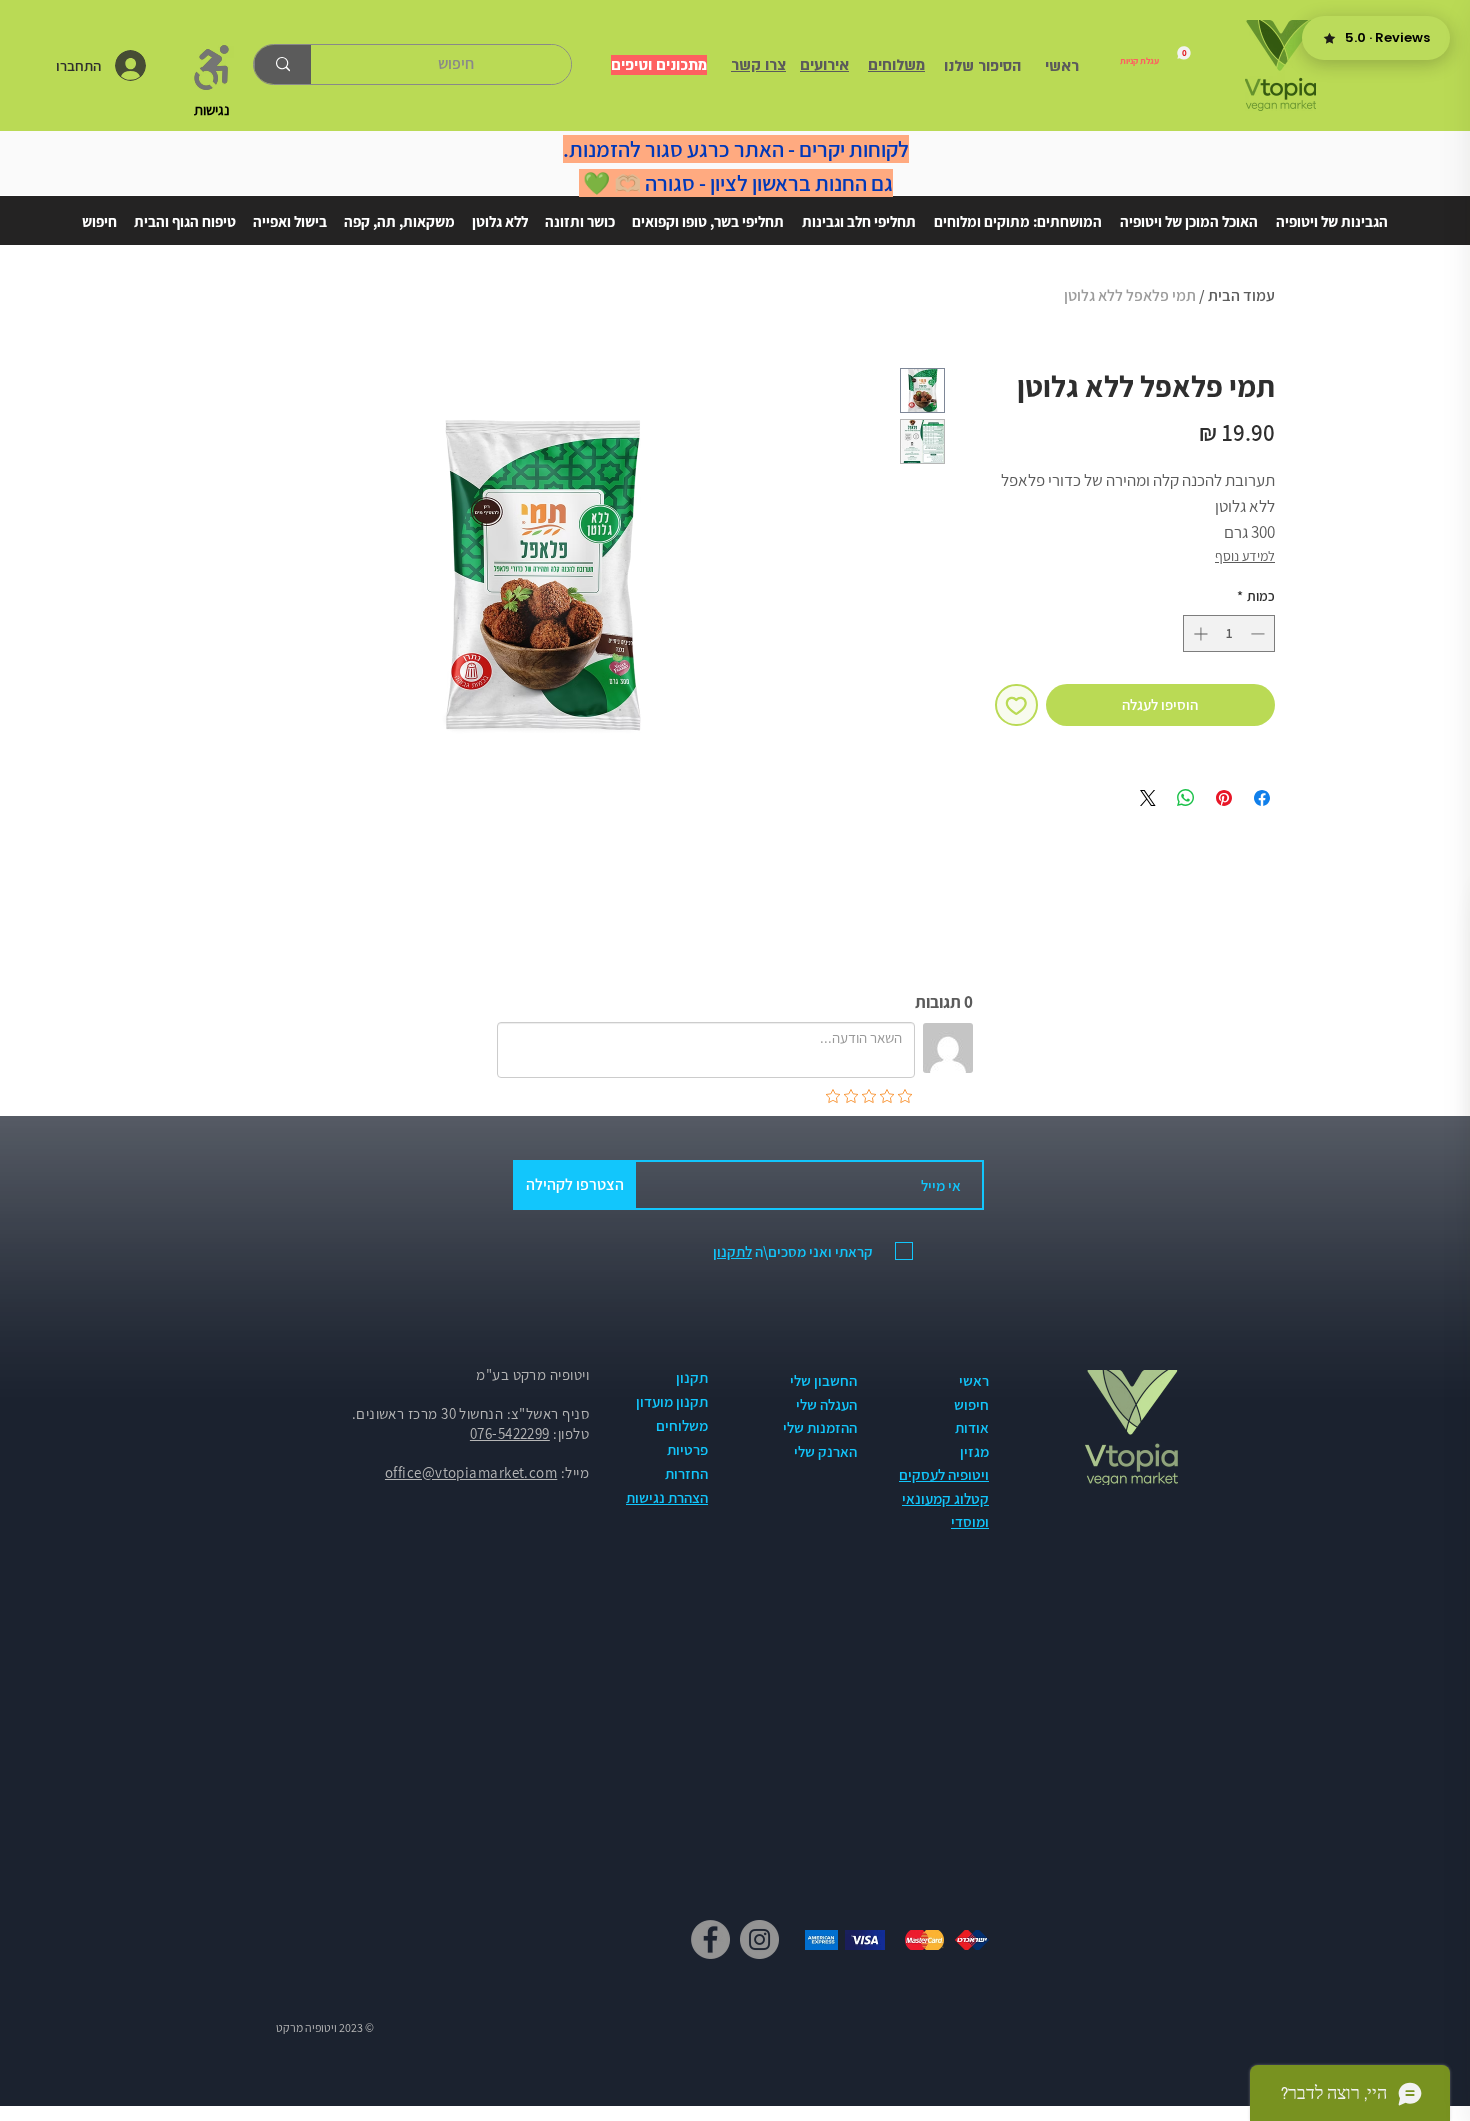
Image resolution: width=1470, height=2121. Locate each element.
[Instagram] (759, 1939)
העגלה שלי (826, 1404)
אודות (972, 1427)
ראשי (974, 1380)
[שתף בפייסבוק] (1262, 798)
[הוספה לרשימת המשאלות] (1016, 705)
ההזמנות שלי (820, 1427)
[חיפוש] (282, 64)
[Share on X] (1148, 798)
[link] (1155, 56)
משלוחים (682, 1425)
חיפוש (971, 1404)
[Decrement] (1259, 633)
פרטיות (687, 1449)
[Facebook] (710, 1939)
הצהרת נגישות (667, 1497)
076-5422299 (510, 1433)
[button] (1332, 213)
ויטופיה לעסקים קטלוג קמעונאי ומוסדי (944, 1498)
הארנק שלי (825, 1451)
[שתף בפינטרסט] (1224, 798)
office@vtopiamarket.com (471, 1472)
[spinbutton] (1229, 633)
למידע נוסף (1245, 556)
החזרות (686, 1473)
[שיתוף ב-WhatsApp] (1186, 798)
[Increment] (1198, 633)
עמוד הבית (1241, 295)
